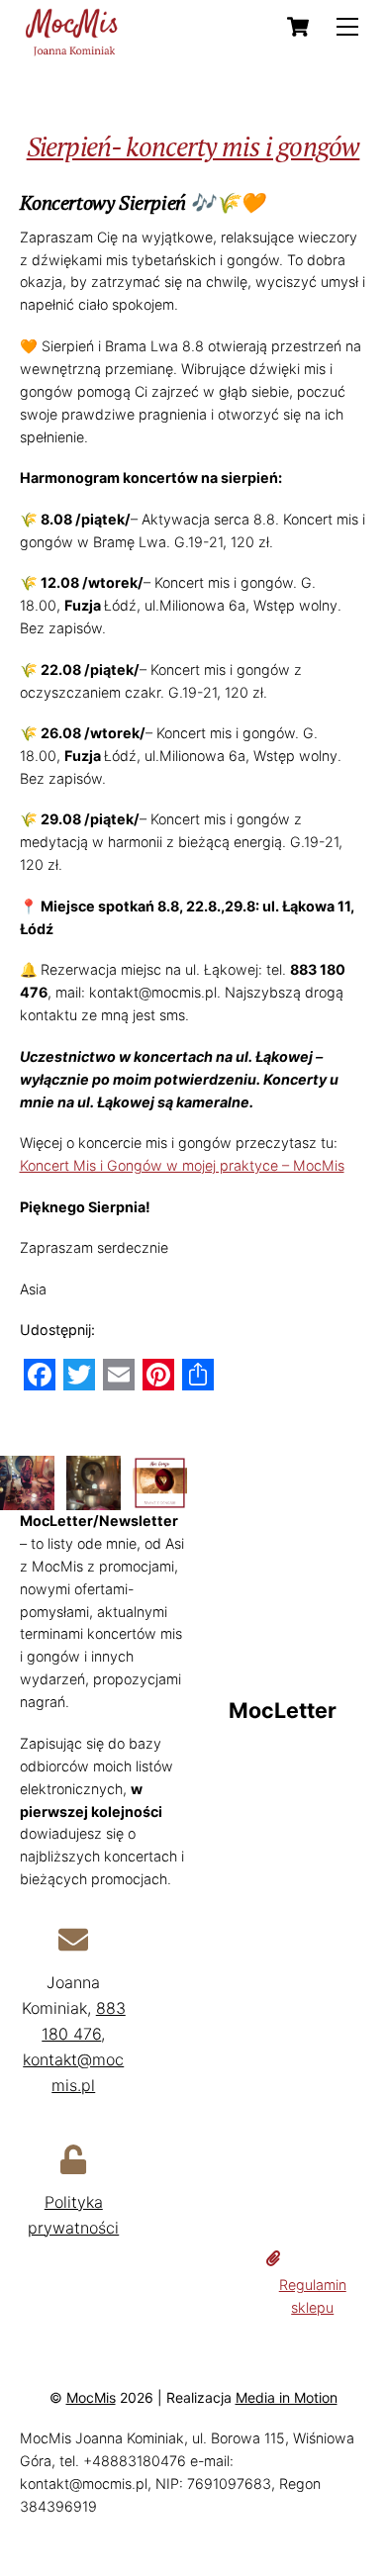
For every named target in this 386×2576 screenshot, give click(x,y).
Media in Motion (287, 2397)
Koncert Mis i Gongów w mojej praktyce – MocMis (182, 1165)
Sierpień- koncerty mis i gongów (193, 146)
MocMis (91, 2397)
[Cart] (298, 27)
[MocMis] (74, 51)
